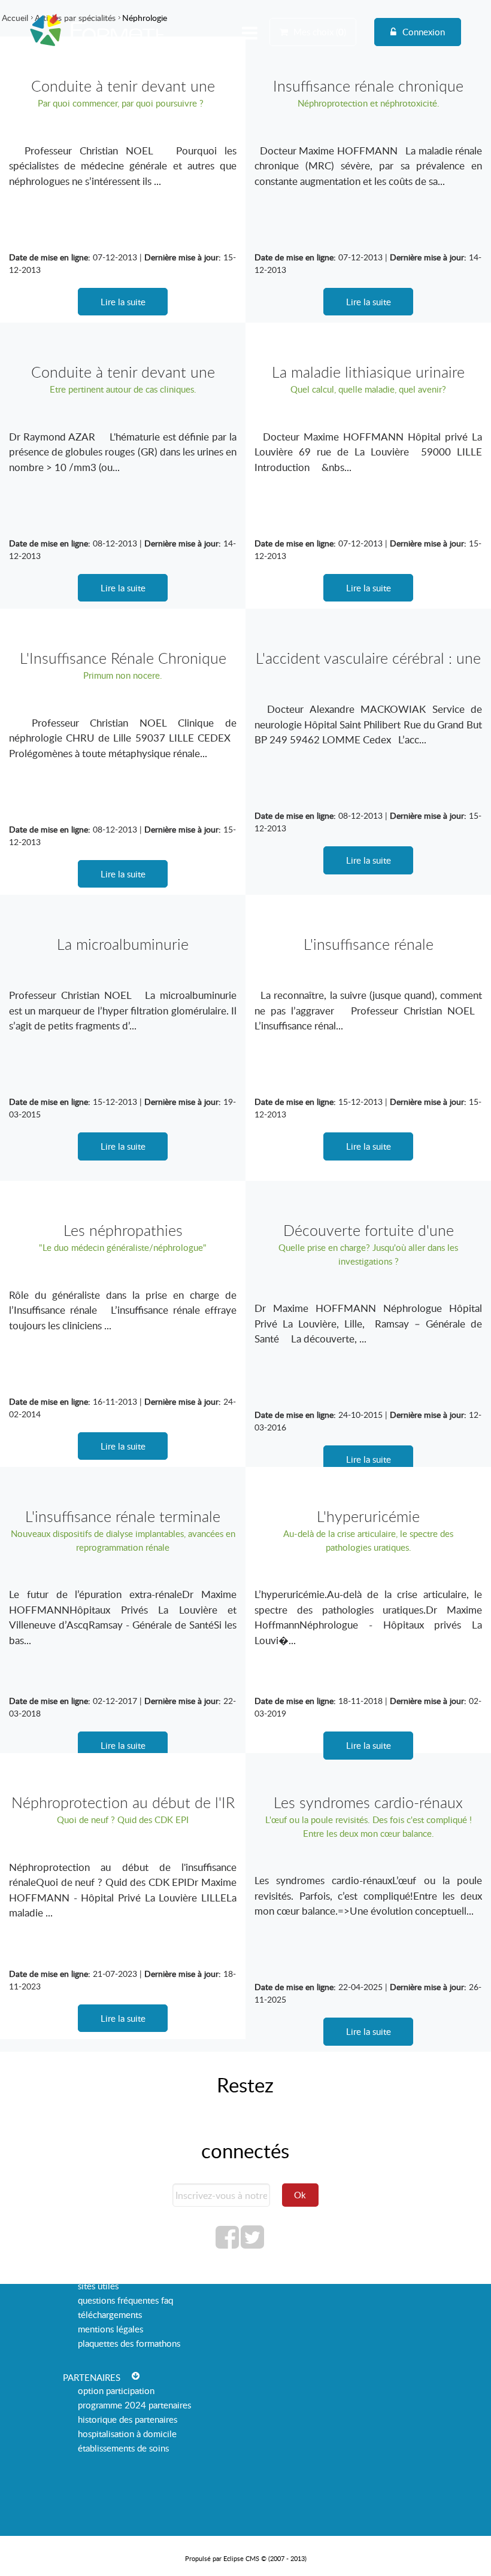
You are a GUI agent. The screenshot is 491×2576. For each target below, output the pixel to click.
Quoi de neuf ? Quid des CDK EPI (123, 1819)
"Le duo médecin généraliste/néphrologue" (123, 1247)
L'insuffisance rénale (369, 944)
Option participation (116, 2390)
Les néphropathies (123, 1230)
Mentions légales (110, 2329)
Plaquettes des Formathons (129, 2343)
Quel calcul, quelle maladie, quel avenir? (368, 389)
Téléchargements (110, 2314)
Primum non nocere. (123, 675)
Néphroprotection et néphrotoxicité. (369, 103)
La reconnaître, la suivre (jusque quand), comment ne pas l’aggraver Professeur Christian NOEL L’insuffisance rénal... (368, 1010)
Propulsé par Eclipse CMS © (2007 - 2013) (246, 2558)
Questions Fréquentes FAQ (125, 2300)
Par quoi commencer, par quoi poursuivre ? (123, 103)
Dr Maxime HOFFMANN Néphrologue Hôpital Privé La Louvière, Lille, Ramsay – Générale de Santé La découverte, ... (368, 1323)
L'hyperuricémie (368, 1516)
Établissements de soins (123, 2448)
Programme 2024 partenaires (134, 2405)
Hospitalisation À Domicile (127, 2434)
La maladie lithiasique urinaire (368, 372)
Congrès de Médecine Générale (82, 49)
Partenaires (92, 2377)
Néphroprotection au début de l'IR (123, 1802)
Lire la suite (123, 302)
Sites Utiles (98, 2286)
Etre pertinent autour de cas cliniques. (123, 389)
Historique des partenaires (128, 2419)
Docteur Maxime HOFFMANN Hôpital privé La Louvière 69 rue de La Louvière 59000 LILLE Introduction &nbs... (368, 452)
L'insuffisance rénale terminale (123, 1516)
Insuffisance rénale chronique (368, 86)
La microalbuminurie (123, 944)
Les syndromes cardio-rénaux (368, 1802)
